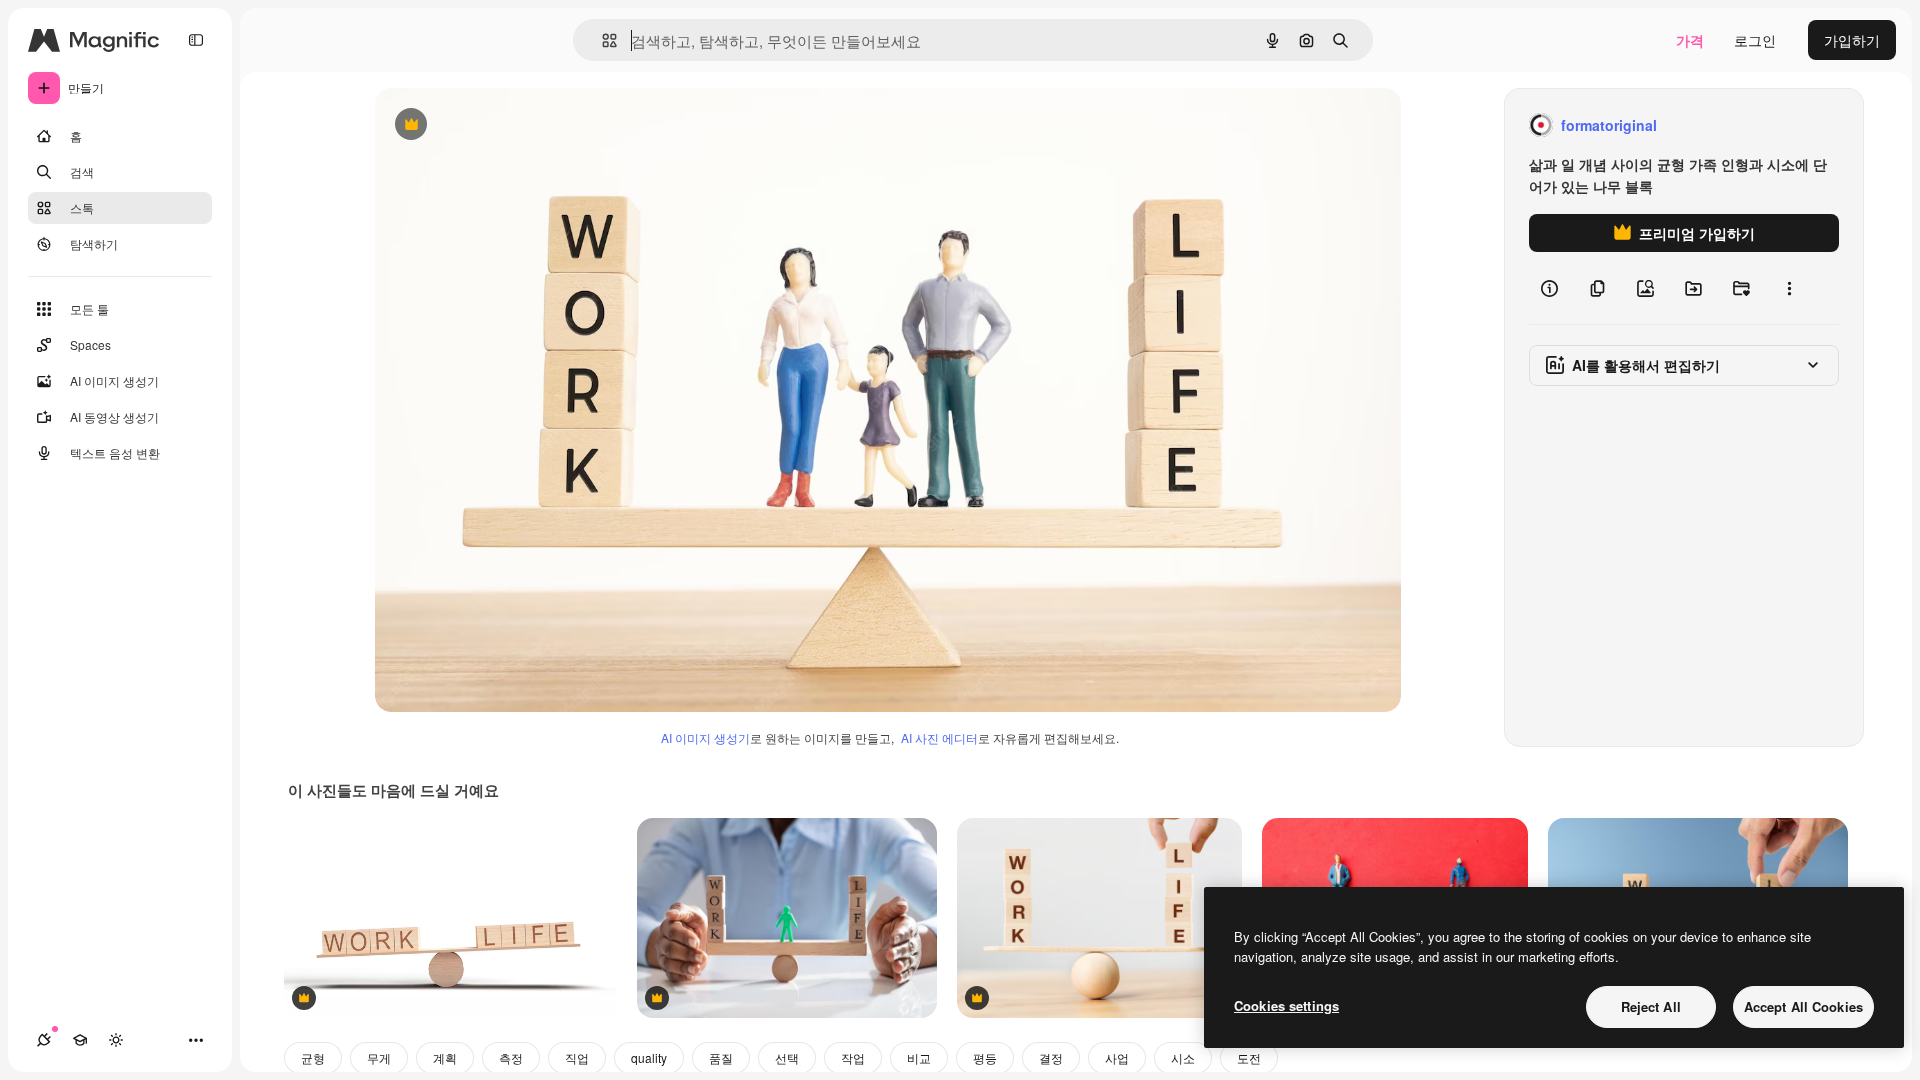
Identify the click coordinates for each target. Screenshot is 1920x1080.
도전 (1249, 1057)
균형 (313, 1057)
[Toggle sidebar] (196, 40)
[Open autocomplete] (601, 40)
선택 (787, 1057)
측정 (511, 1057)
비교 (919, 1057)
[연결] (44, 1040)
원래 (490, 125)
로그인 (1755, 40)
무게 (379, 1057)
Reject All (1651, 1006)
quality (649, 1057)
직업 (577, 1057)
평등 (985, 1057)
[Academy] (80, 1040)
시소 (1183, 1057)
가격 (1690, 40)
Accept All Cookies (1803, 1006)
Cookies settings (1286, 1005)
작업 (853, 1057)
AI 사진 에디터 (939, 737)
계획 (445, 1057)
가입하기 (1852, 40)
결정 (1051, 1057)
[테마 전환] (116, 1040)
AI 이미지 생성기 (705, 737)
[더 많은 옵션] (1789, 288)
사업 (1117, 1057)
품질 (721, 1057)
